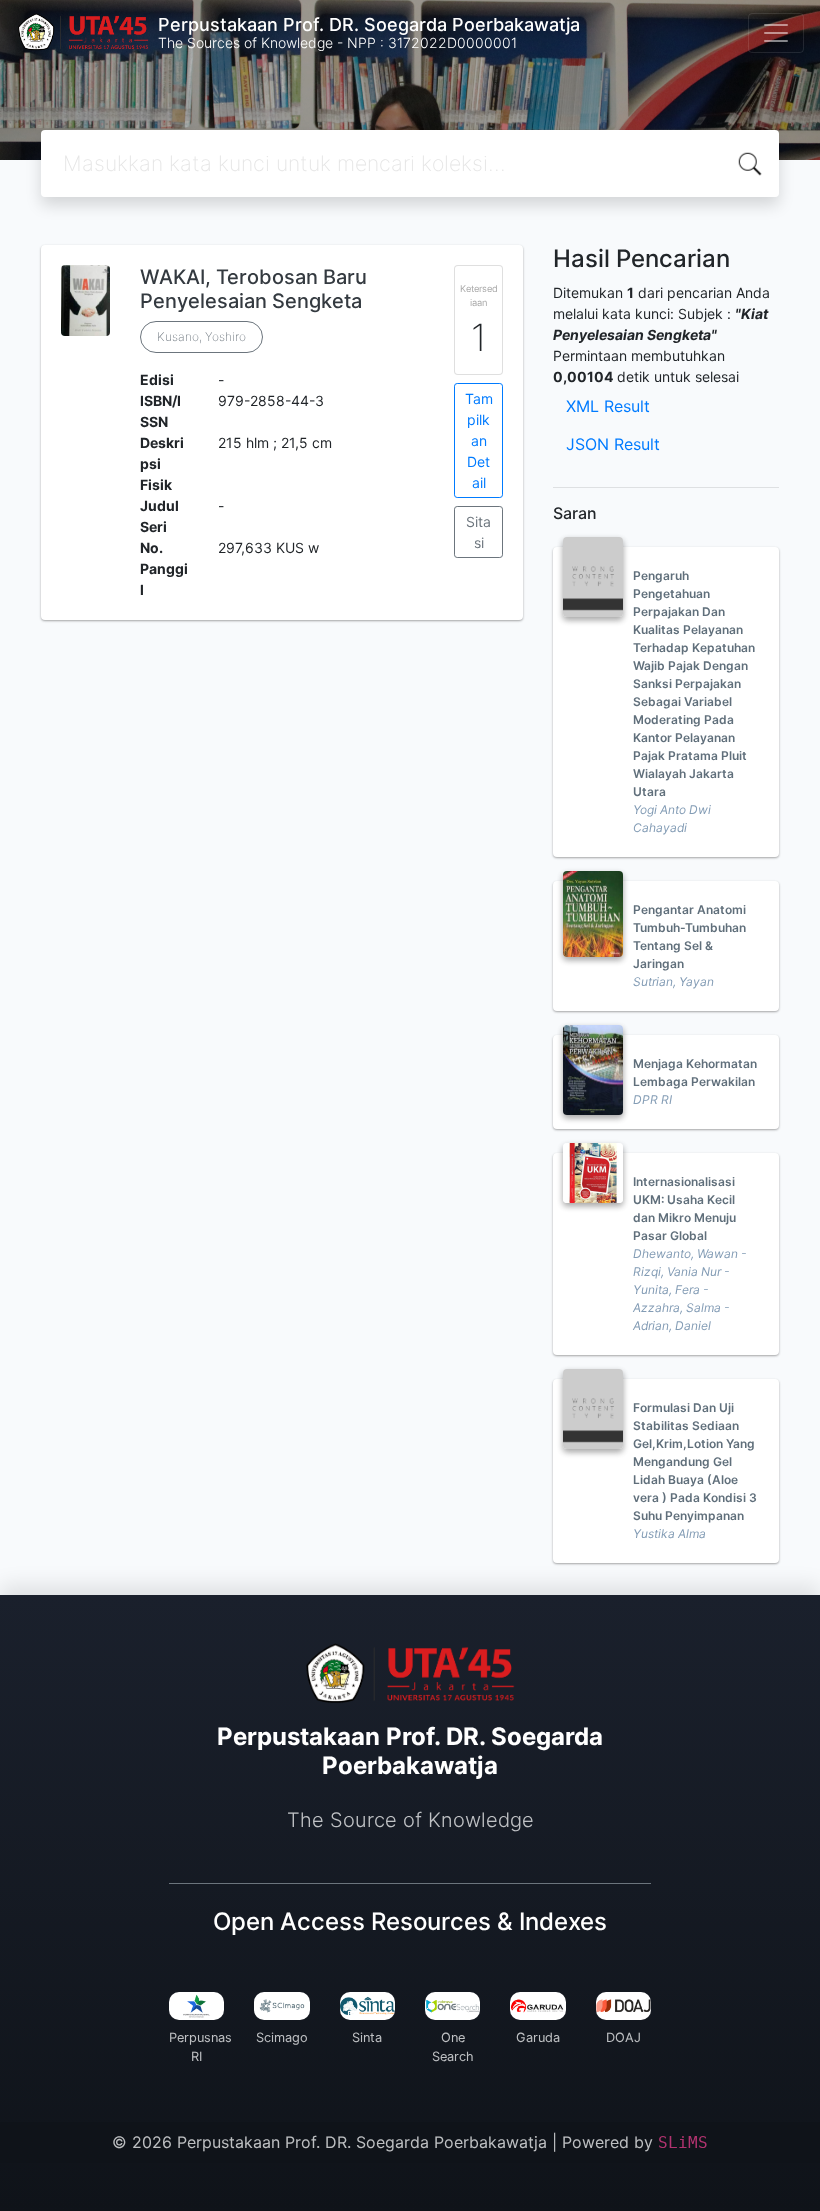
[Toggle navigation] (776, 33)
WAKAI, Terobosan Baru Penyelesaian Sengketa (253, 289)
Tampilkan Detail (479, 440)
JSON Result (613, 444)
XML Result (608, 406)
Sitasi (478, 532)
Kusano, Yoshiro (201, 336)
